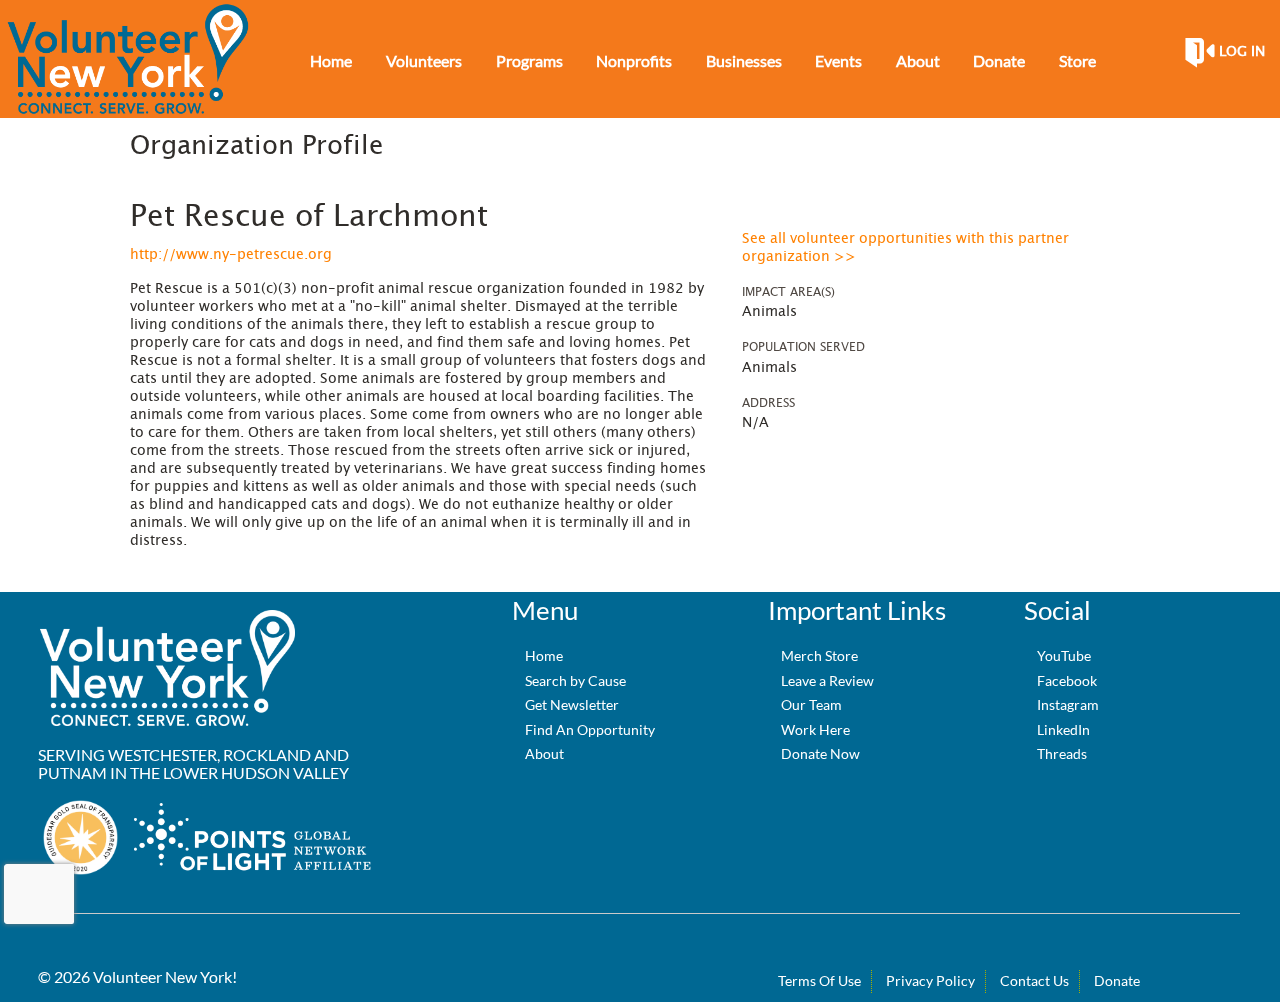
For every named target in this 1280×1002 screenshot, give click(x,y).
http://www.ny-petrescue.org (231, 255)
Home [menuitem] (331, 60)
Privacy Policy (930, 980)
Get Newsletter (572, 704)
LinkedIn (1063, 729)
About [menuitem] (918, 60)
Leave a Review (827, 680)
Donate (1117, 980)
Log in (1242, 52)
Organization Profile (256, 146)
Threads (1062, 753)
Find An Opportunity (590, 729)
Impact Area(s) (788, 292)
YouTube (1064, 655)
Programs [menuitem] (529, 60)
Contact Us (1034, 980)
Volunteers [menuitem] (424, 60)
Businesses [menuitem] (744, 60)
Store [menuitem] (1077, 60)
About (544, 753)
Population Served (803, 347)
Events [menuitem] (838, 60)
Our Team (811, 704)
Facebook (1067, 680)
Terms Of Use (819, 980)
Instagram (1068, 704)
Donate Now (820, 753)
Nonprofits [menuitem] (634, 60)
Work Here (815, 729)
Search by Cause (575, 680)
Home (544, 655)
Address (768, 403)
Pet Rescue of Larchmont (309, 217)
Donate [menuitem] (999, 60)
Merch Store (819, 655)
